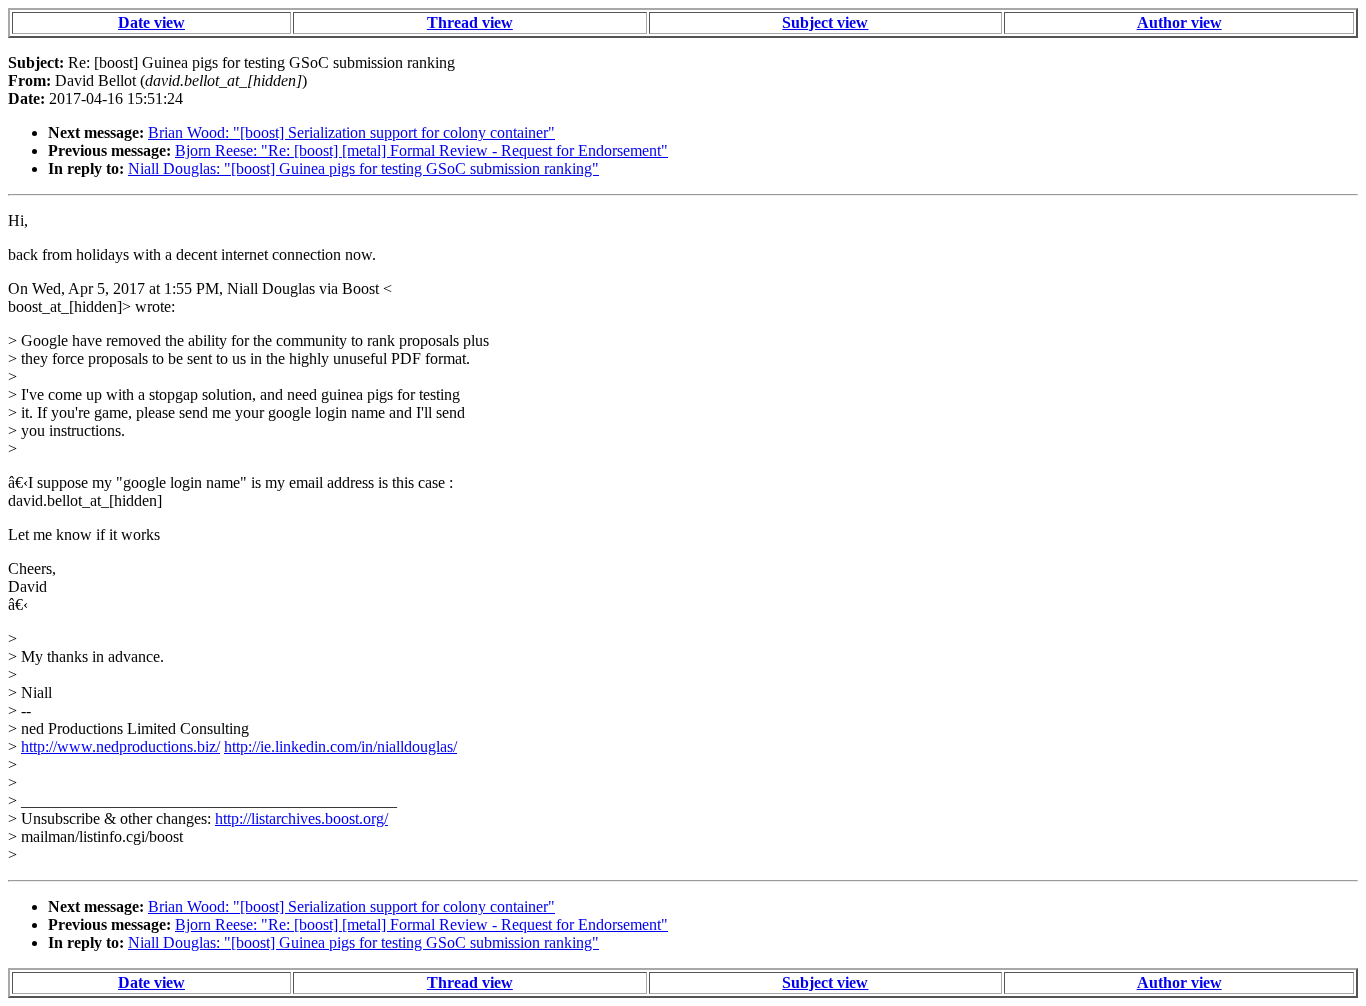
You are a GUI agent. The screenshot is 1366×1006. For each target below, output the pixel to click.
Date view (151, 22)
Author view (1179, 22)
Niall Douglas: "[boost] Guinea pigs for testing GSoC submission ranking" (363, 168)
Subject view (825, 22)
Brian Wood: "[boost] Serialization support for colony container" (351, 132)
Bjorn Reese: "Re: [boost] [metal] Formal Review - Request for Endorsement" (421, 150)
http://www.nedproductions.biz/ (120, 746)
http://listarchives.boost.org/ (301, 818)
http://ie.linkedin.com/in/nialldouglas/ (340, 746)
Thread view (470, 22)
